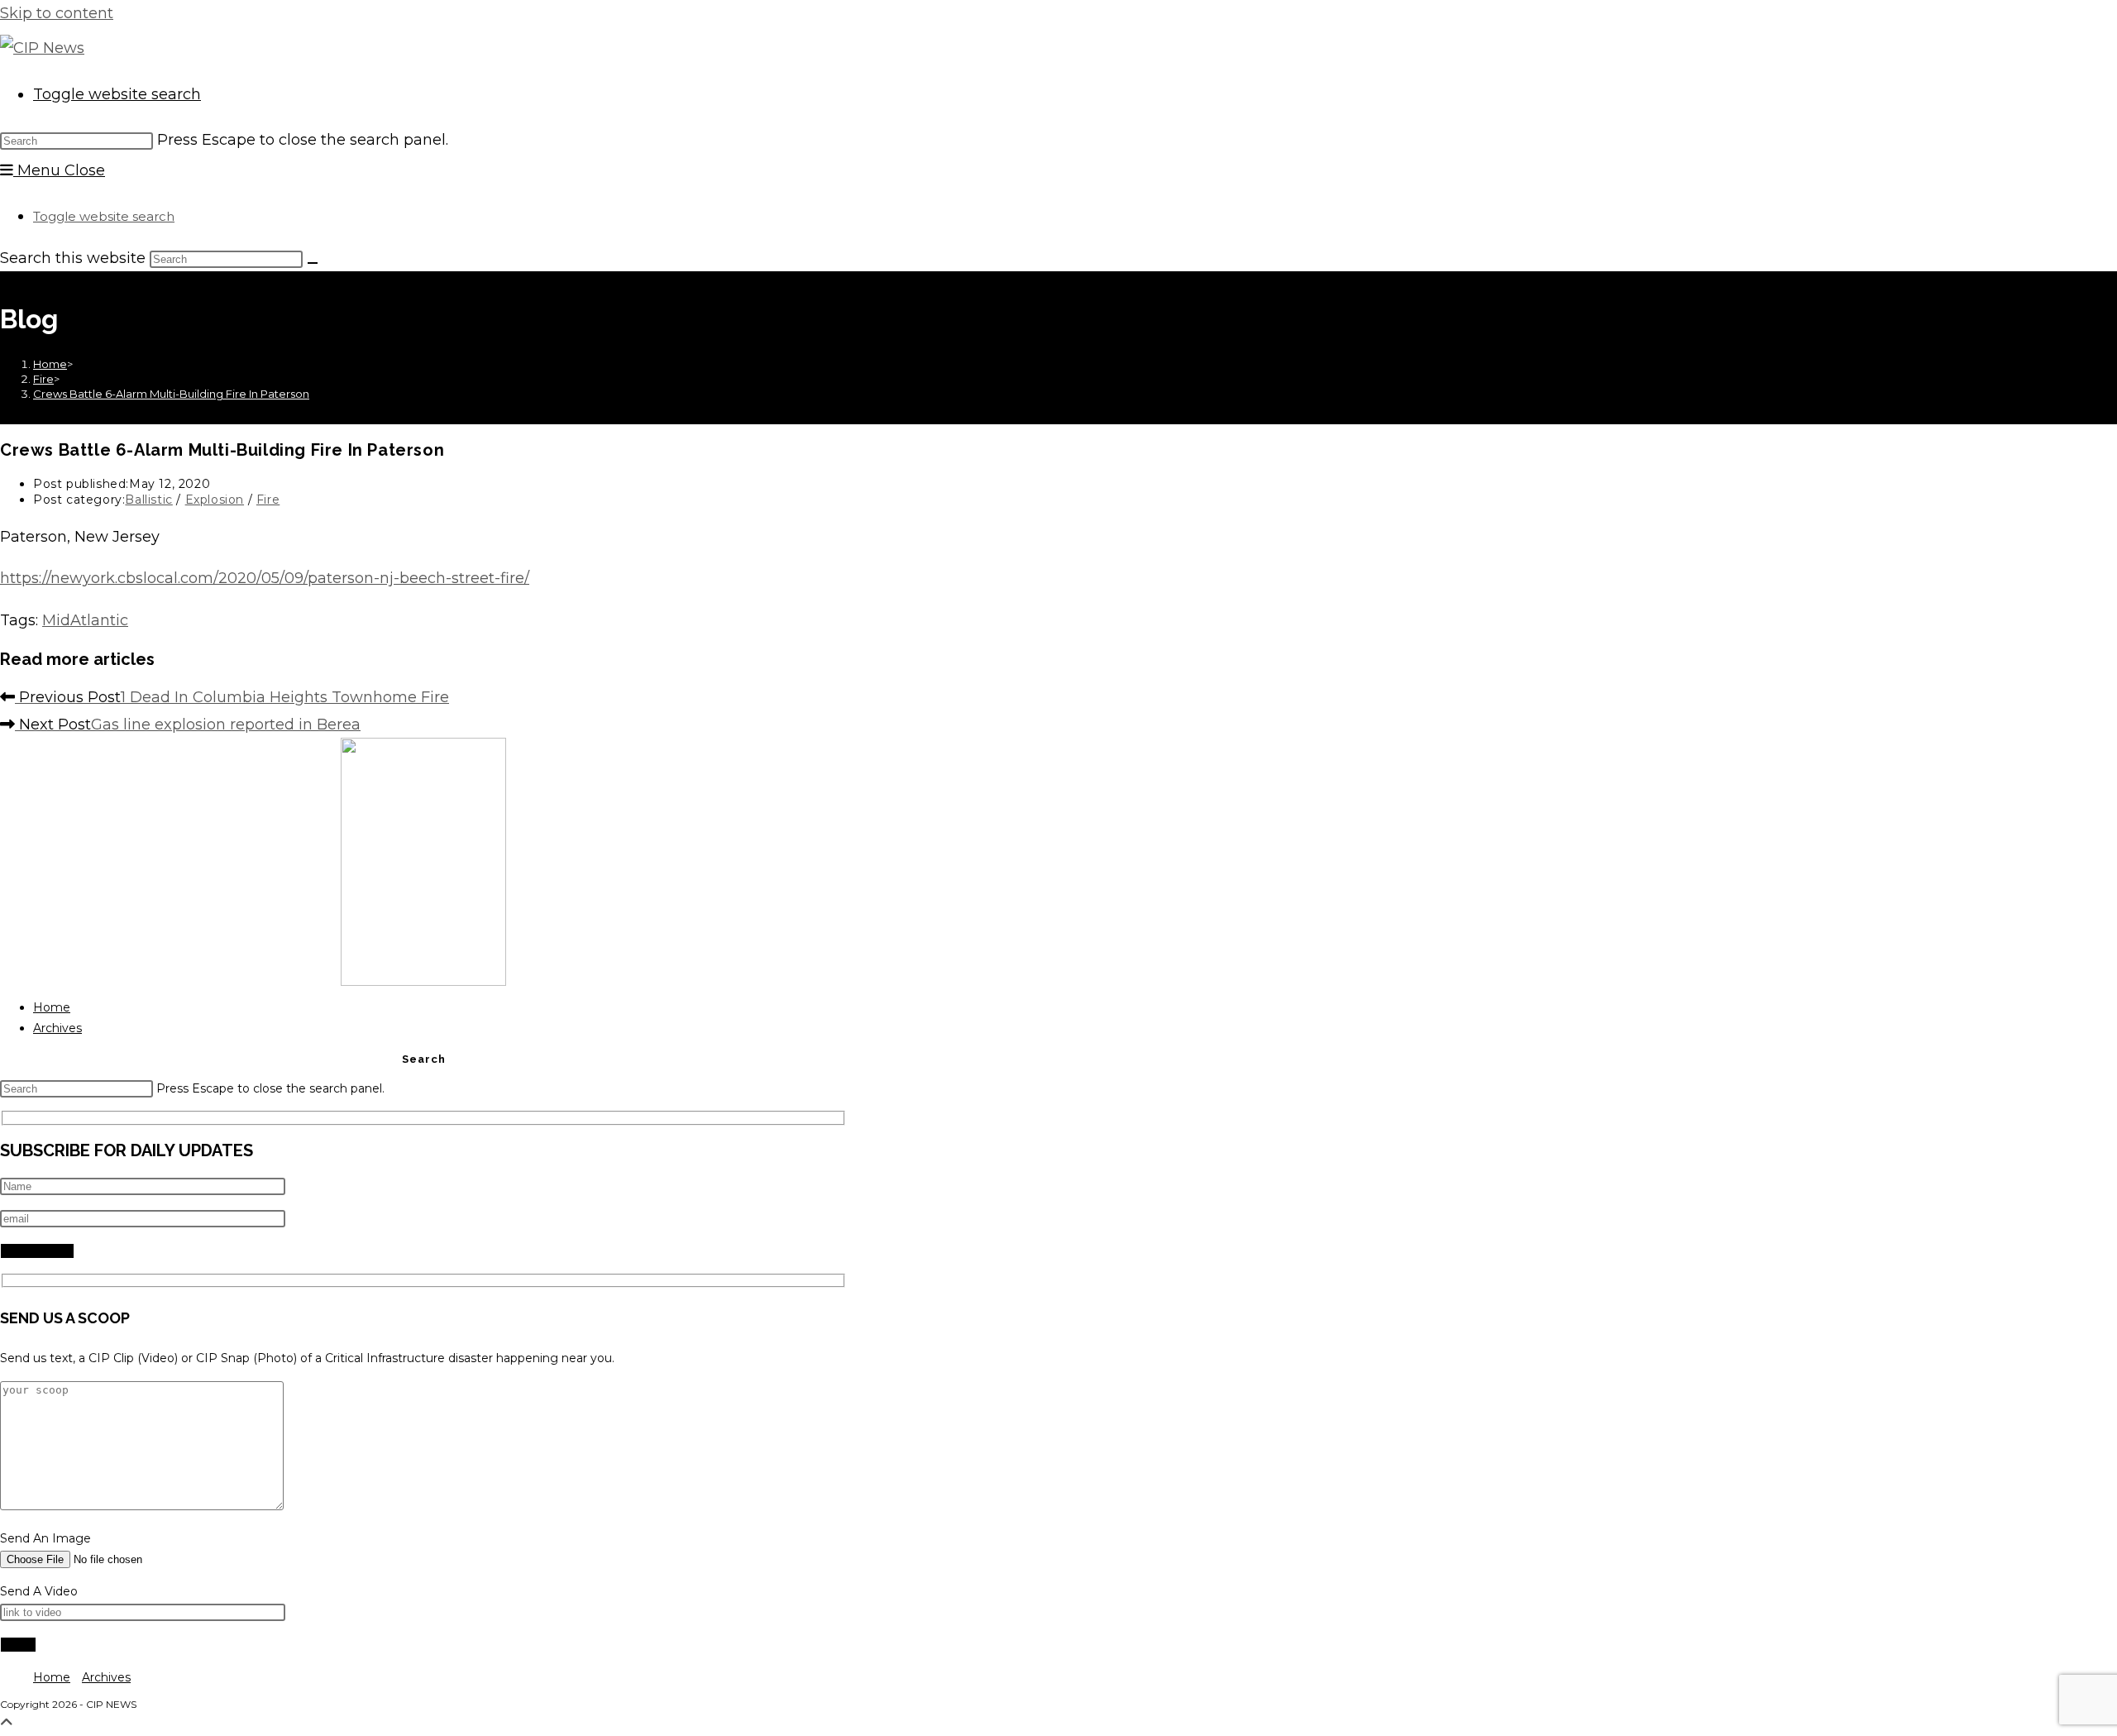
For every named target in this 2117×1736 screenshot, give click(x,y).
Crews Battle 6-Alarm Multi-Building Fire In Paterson (171, 394)
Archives (57, 1028)
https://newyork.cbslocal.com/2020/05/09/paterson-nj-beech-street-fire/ (265, 578)
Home (52, 1007)
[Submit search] (313, 263)
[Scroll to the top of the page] (7, 1723)
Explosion (215, 500)
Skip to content (57, 13)
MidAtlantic (85, 620)
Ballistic (148, 500)
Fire (268, 500)
